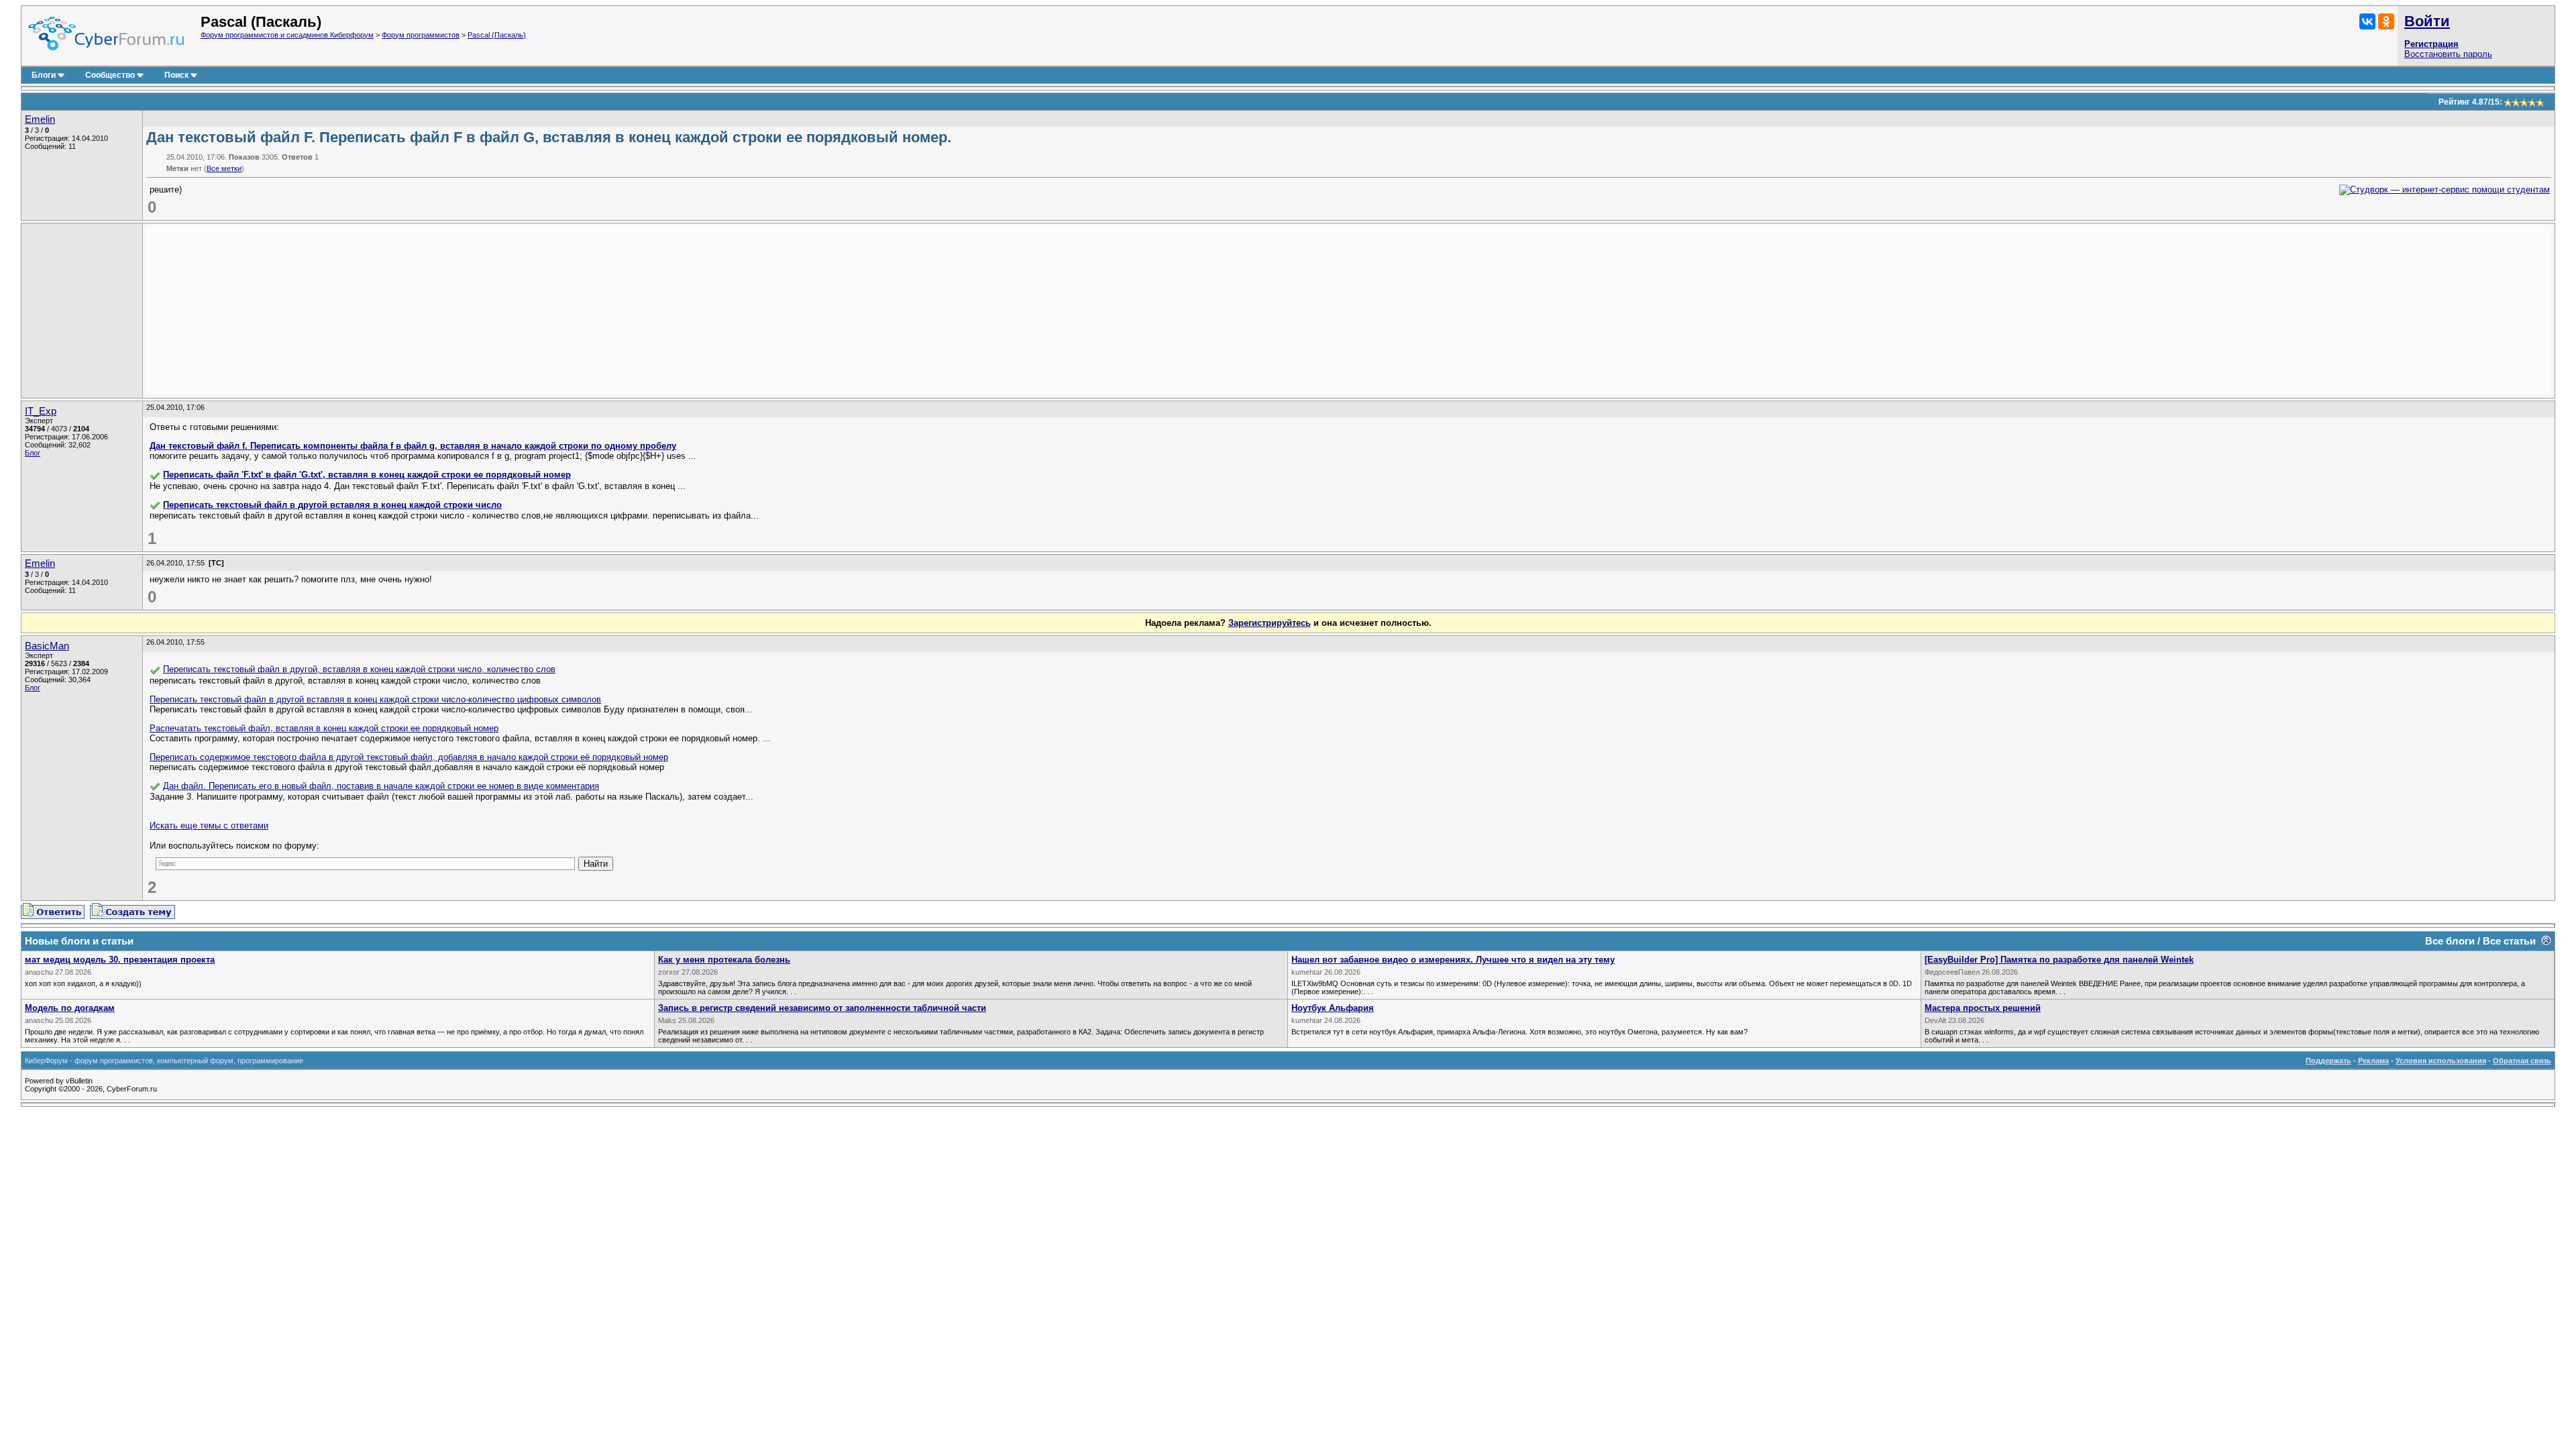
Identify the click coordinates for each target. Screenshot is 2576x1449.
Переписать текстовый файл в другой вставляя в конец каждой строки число (332, 505)
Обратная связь (2522, 1061)
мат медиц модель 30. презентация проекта (120, 960)
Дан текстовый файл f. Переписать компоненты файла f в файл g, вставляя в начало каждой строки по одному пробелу (413, 446)
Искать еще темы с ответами (209, 825)
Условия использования (2441, 1061)
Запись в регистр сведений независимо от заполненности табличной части (822, 1008)
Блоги (44, 75)
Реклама (2373, 1061)
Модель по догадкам (70, 1008)
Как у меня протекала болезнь (724, 960)
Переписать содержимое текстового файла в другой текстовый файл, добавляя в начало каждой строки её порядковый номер (409, 757)
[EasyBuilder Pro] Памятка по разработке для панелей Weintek (2059, 960)
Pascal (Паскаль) (497, 35)
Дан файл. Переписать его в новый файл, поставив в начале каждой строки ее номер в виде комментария (381, 786)
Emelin (40, 119)
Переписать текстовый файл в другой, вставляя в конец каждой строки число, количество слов (359, 669)
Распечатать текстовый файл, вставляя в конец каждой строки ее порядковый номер (324, 728)
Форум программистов (421, 35)
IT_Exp (41, 411)
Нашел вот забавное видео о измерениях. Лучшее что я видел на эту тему (1453, 960)
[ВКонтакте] (2367, 21)
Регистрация (2431, 44)
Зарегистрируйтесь (1270, 623)
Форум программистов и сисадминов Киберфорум (287, 35)
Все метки (224, 168)
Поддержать (2328, 1061)
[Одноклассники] (2386, 21)
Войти (2427, 21)
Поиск (176, 75)
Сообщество (110, 75)
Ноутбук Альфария (1333, 1008)
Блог (33, 453)
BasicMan (47, 646)
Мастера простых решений (1983, 1008)
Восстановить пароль (2448, 54)
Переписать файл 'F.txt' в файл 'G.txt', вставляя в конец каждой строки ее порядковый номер (367, 475)
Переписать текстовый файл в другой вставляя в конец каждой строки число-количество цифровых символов (375, 699)
